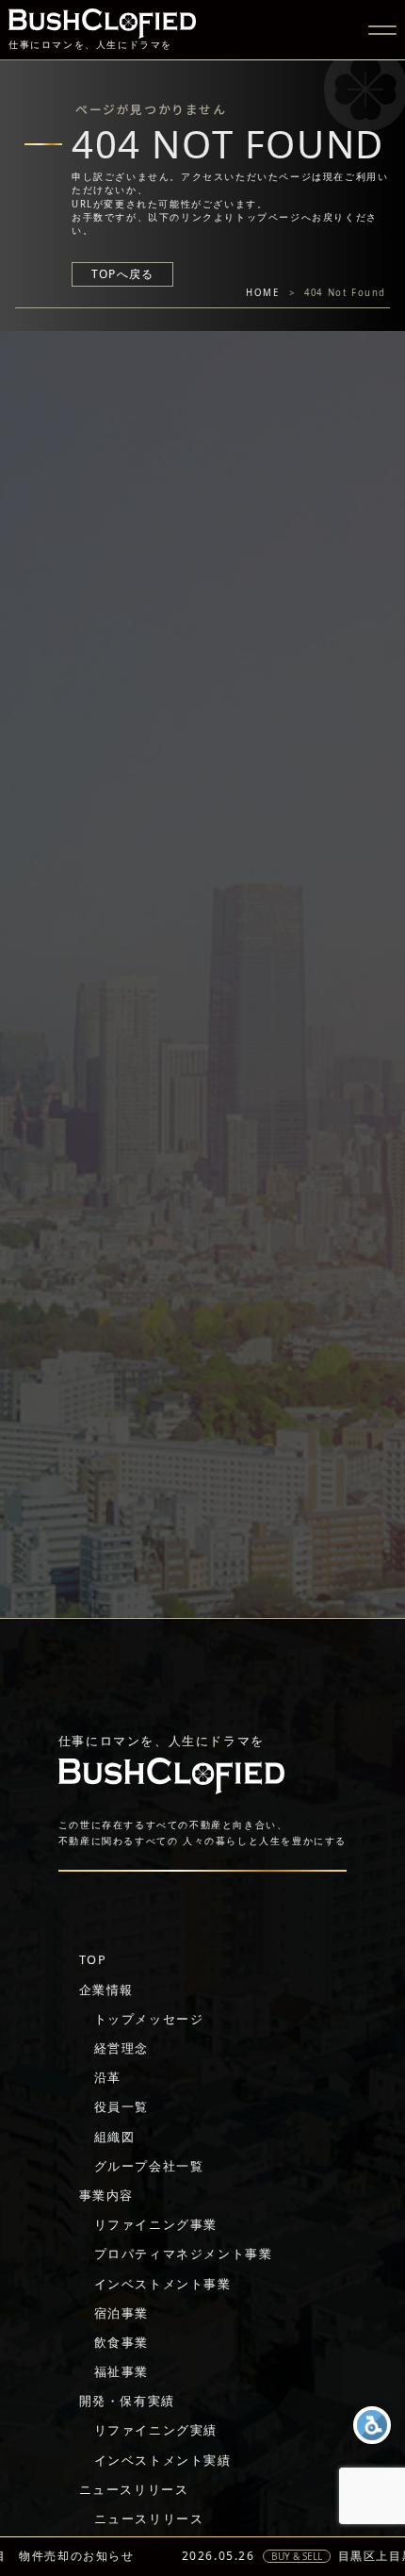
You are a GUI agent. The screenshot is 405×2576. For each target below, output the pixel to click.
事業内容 (106, 2195)
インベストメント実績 (163, 2460)
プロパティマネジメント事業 (184, 2254)
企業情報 (106, 1990)
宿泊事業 (121, 2313)
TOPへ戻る (122, 274)
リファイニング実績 (156, 2430)
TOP (93, 1959)
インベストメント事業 (163, 2284)
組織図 (115, 2137)
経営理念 (121, 2048)
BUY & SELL (228, 2556)
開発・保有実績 (127, 2401)
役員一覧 (121, 2106)
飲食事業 (121, 2342)
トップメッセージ (149, 2019)
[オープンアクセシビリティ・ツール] (372, 2425)
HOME (262, 293)
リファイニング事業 (156, 2224)
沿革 (108, 2077)
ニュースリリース (134, 2489)
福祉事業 (121, 2371)
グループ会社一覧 (149, 2166)
